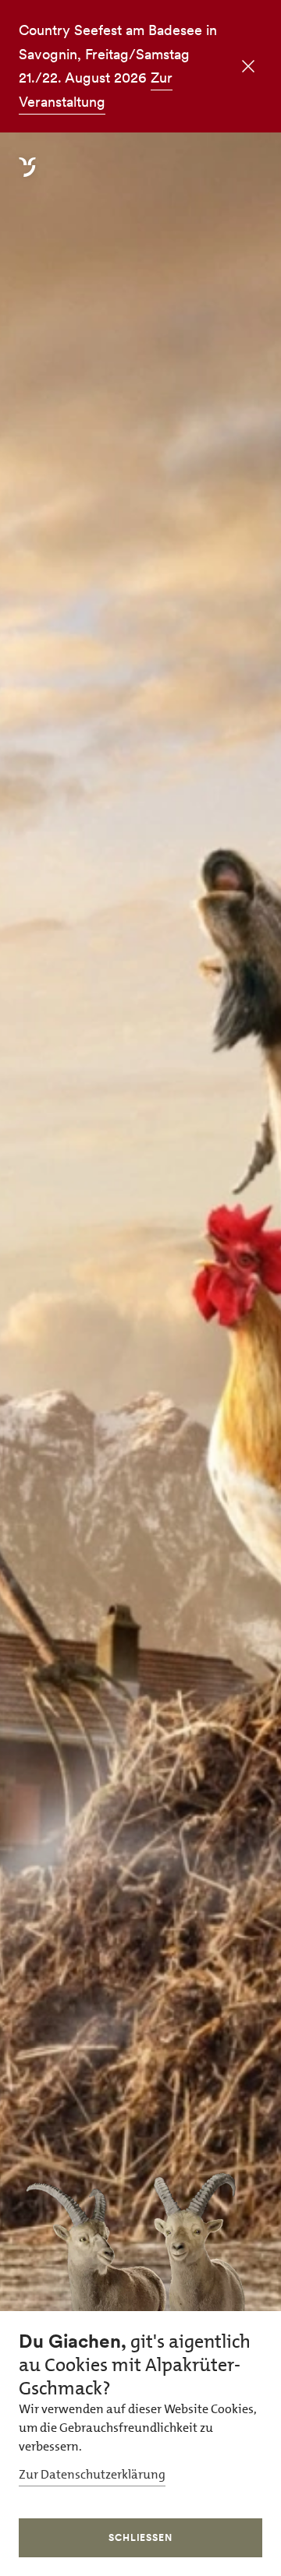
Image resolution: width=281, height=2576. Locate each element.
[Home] (27, 176)
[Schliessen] (247, 68)
